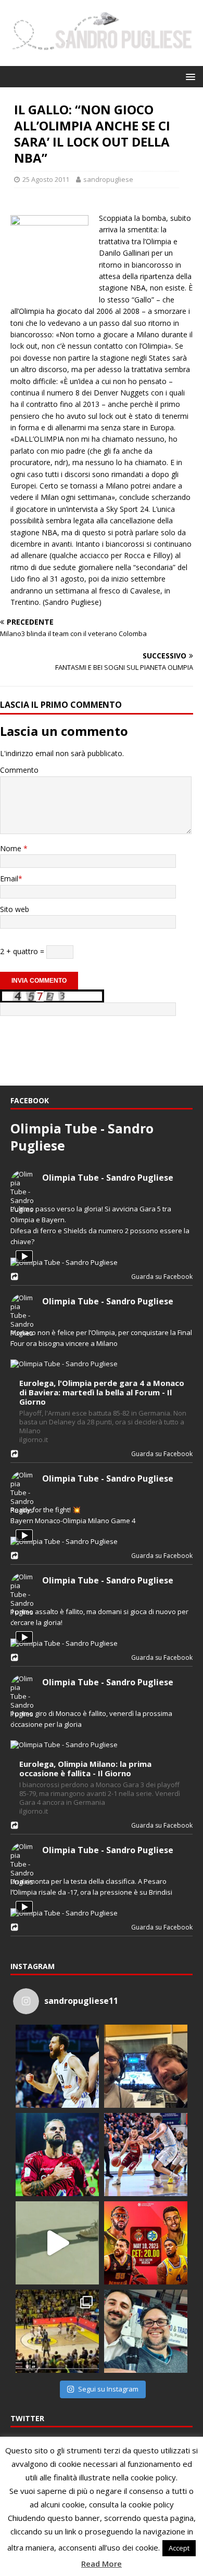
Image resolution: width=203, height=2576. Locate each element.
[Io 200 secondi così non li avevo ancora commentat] (57, 2331)
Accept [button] (179, 2548)
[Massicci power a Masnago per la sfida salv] (146, 2331)
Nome (12, 848)
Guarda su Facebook (160, 1277)
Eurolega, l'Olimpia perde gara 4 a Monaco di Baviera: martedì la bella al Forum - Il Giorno (102, 1392)
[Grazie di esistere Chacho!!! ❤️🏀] (57, 2066)
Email (9, 879)
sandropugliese (108, 179)
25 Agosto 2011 (46, 179)
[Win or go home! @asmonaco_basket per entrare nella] (146, 2243)
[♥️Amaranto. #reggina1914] (57, 2155)
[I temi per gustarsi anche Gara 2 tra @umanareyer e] (146, 2155)
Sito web (15, 909)
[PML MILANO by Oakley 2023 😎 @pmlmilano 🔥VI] (57, 2243)
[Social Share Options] (16, 1277)
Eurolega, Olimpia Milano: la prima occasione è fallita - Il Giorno (85, 1769)
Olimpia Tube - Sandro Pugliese (108, 1178)
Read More (102, 2564)
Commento (19, 770)
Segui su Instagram (108, 2389)
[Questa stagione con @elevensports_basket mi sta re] (146, 2066)
